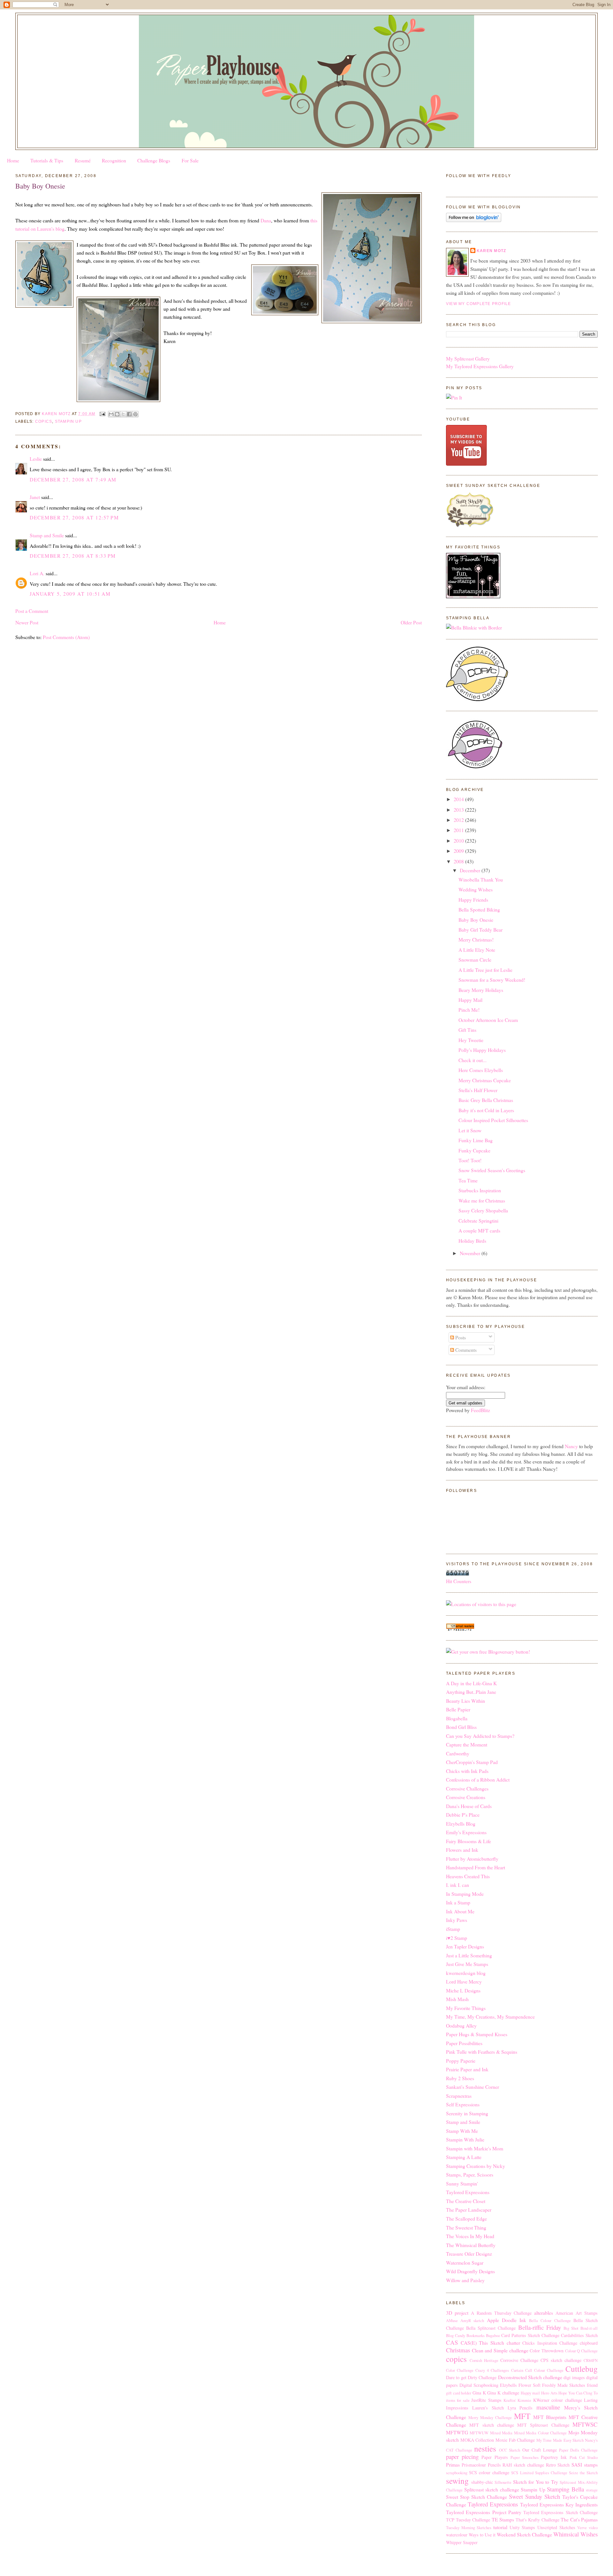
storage (592, 2490)
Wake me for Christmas (482, 1200)
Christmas (458, 2350)
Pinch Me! (469, 1010)
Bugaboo (493, 2336)
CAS (452, 2342)
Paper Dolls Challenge (578, 2450)
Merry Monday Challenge (490, 2418)
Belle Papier (458, 1709)
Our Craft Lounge (540, 2450)
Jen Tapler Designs (465, 1946)
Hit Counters (459, 1581)
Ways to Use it (482, 2535)
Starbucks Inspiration (480, 1190)
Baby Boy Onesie (476, 920)
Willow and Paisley (465, 2280)
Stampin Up (68, 421)
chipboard (589, 2343)
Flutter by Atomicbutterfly (472, 1859)
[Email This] (111, 414)
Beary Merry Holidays (481, 990)
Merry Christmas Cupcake (485, 1080)
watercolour (457, 2535)
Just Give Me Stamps (467, 1964)
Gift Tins (467, 1030)
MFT (522, 2416)
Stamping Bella (565, 2489)
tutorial (500, 2527)
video (593, 2528)
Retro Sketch (558, 2465)
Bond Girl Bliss (461, 1727)
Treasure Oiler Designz (469, 2254)
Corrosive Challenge (519, 2360)
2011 (459, 830)
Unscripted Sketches (556, 2527)
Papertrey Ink (554, 2457)
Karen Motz (491, 251)
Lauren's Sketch (488, 2408)
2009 (459, 851)
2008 (459, 861)
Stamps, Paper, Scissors (470, 2174)
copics (44, 421)
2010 (459, 841)
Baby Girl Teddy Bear (481, 930)
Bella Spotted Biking (479, 909)
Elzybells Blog (461, 1824)
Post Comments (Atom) (66, 637)
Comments (465, 1350)
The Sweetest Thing (466, 2227)
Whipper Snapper (462, 2542)
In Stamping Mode (465, 1894)
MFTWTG (457, 2432)
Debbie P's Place (463, 1815)
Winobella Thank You (481, 879)
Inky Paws (457, 1920)
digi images (574, 2377)
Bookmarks (476, 2336)
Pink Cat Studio (584, 2457)
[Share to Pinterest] (135, 414)
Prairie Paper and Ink (467, 2069)
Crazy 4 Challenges (492, 2370)
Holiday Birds (472, 1241)
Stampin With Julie (465, 2139)
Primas (453, 2464)
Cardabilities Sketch (579, 2335)
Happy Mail (470, 1000)
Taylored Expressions (468, 2192)
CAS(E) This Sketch (482, 2343)
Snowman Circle (475, 960)
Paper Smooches (525, 2457)
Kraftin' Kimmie (517, 2400)
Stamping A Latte (464, 2157)
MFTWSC (585, 2424)
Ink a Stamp (458, 1902)
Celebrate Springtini (478, 1221)
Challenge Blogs (154, 160)
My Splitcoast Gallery (468, 358)
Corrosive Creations (466, 1797)
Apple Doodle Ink (507, 2320)
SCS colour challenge (489, 2472)
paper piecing (462, 2457)
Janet (35, 497)
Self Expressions (463, 2104)
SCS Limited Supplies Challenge (539, 2473)
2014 (459, 799)
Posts (460, 1337)
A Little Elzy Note (477, 950)
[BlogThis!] (117, 414)
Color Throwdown (547, 2351)
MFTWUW (479, 2433)
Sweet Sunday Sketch (534, 2496)
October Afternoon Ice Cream (488, 1020)
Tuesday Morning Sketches (469, 2528)
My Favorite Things (466, 2008)
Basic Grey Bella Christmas (486, 1100)
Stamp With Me (462, 2131)
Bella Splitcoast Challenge (491, 2328)
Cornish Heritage (484, 2360)
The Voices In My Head (470, 2236)
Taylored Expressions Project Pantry (484, 2512)
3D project (457, 2313)
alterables (544, 2313)
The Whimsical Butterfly (471, 2245)
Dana (266, 220)
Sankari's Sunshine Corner (473, 2087)
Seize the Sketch (583, 2473)
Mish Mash (457, 1999)
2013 (459, 810)
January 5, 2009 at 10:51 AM (70, 594)
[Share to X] (123, 414)
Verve (582, 2528)
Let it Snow (470, 1130)
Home (13, 160)
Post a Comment (32, 611)
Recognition (114, 160)
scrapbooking (457, 2473)
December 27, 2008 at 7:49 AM (73, 479)
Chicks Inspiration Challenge (550, 2343)
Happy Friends (473, 900)
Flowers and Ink (462, 1850)
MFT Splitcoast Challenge (543, 2425)
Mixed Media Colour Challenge (540, 2433)
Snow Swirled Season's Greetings (492, 1170)
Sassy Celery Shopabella (483, 1210)
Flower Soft (530, 2385)
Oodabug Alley (461, 2025)
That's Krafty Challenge (537, 2520)
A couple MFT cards (479, 1230)
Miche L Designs (463, 1990)
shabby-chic (482, 2482)
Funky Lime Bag (476, 1140)
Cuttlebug (582, 2369)
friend (592, 2385)
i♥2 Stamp (457, 1938)
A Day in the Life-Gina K (471, 1683)
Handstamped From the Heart (476, 1867)
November (471, 1253)
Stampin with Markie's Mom (475, 2148)
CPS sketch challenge (561, 2360)
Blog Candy (456, 2336)
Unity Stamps (522, 2527)
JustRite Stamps (486, 2400)
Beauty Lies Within (465, 1701)
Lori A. (37, 573)
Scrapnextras (459, 2096)
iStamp (453, 1929)
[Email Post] (102, 414)
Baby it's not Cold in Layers (486, 1110)
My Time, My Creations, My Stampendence (490, 2017)
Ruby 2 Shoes (460, 2078)
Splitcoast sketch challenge (492, 2489)
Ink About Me (460, 1911)
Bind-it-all (589, 2328)
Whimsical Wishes (575, 2534)
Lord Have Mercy (464, 1981)
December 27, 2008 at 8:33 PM (73, 556)
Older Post (411, 622)
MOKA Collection (477, 2440)
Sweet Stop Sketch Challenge (477, 2497)
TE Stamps (503, 2519)
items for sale (458, 2400)
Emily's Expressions (466, 1832)
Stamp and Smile (47, 535)
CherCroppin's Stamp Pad (472, 1762)
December (471, 870)
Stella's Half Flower (478, 1090)
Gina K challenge (503, 2393)
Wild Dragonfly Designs (470, 2271)
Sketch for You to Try (536, 2482)
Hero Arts (549, 2393)
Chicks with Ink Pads (467, 1771)
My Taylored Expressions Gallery (480, 366)
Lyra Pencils (520, 2408)
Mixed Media (501, 2433)
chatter (513, 2343)
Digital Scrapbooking (479, 2385)
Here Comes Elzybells (481, 1070)
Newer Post (27, 622)
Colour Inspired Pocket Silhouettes (493, 1120)
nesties (485, 2448)
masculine (548, 2407)
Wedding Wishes (476, 889)
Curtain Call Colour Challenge (537, 2370)
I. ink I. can (458, 1885)
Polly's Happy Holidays (482, 1050)
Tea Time (468, 1180)
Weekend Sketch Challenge (524, 2534)
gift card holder (459, 2393)
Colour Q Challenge (581, 2351)
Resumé (83, 160)
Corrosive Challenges (467, 1788)
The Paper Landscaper (469, 2210)
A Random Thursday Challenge (501, 2313)
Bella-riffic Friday (540, 2327)
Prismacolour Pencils (481, 2465)
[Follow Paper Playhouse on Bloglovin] (474, 220)
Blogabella (457, 1718)
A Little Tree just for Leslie (485, 970)
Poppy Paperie (461, 2061)
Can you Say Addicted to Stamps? (480, 1736)
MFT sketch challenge (492, 2425)
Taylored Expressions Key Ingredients (559, 2504)
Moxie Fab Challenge (515, 2440)
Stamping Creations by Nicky (476, 2166)
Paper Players (495, 2457)
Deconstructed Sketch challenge (530, 2377)
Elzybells (508, 2385)
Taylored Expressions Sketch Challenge (560, 2512)
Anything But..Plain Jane (471, 1692)
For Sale (190, 160)
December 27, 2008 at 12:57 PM (74, 517)
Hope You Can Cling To (578, 2393)
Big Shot (571, 2328)
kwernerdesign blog (466, 1973)
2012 (459, 820)
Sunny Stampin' (462, 2183)
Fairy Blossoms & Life (469, 1841)
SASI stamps (585, 2464)
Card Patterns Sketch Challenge (530, 2335)
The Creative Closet (466, 2201)
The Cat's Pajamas (579, 2519)
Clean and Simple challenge (500, 2350)
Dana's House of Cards (469, 1806)
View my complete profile (478, 304)
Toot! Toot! (470, 1160)
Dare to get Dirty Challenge (471, 2377)
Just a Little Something (469, 1955)
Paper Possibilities (464, 2043)
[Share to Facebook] (129, 414)
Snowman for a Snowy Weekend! (492, 980)
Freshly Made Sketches (564, 2385)
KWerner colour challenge (558, 2400)
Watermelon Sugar (465, 2263)
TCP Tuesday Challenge (468, 2520)
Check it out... (473, 1060)
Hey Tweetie (471, 1040)
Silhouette (503, 2482)
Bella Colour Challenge (550, 2321)
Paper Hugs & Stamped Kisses (477, 2034)
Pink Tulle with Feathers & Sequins (482, 2052)
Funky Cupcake (474, 1150)
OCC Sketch (510, 2450)
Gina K (479, 2393)
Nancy (571, 1446)
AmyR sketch (472, 2321)
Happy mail (530, 2393)
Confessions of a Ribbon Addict (478, 1779)
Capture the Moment (467, 1744)
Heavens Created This (468, 1876)
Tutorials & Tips (47, 160)
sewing (457, 2481)
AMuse (452, 2321)
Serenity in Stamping (467, 2113)
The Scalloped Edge (466, 2219)
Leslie (36, 459)
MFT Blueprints (550, 2417)
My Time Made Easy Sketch (560, 2440)
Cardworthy (458, 1753)
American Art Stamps (577, 2313)
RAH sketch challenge (523, 2465)
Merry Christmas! (476, 939)
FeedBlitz (481, 1410)
